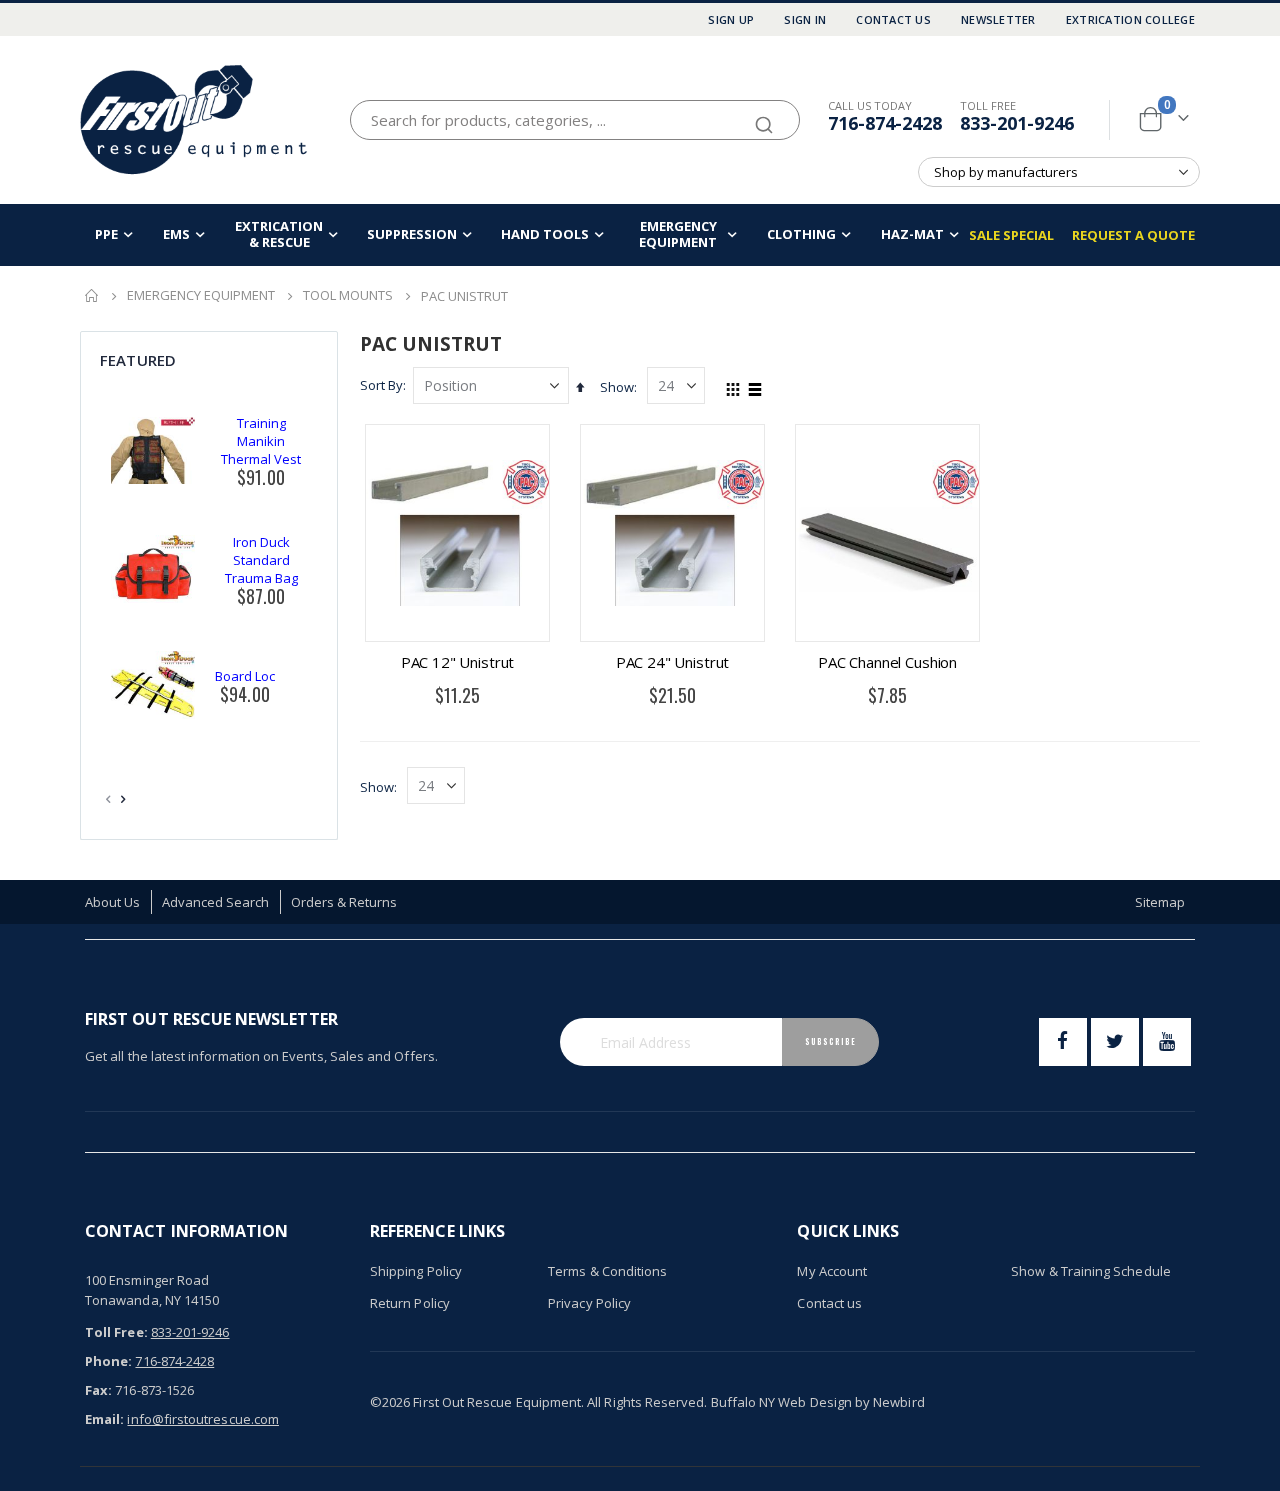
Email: (104, 1419)
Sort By (381, 385)
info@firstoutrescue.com (203, 1419)
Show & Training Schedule (1091, 1271)
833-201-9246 (1017, 123)
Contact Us (893, 19)
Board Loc (245, 676)
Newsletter (998, 19)
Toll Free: (116, 1332)
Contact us (829, 1303)
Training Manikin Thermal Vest (261, 441)
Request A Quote (1133, 235)
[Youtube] (1167, 1042)
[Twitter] (1115, 1042)
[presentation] (124, 799)
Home (92, 296)
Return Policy (410, 1303)
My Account (832, 1271)
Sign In (805, 19)
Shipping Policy (416, 1271)
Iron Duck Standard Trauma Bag (261, 560)
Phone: (108, 1361)
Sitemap (1160, 902)
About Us (113, 902)
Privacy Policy (589, 1303)
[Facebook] (1063, 1042)
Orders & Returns (344, 902)
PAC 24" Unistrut (673, 662)
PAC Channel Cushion (887, 662)
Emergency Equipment (201, 295)
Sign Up (731, 19)
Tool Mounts (348, 295)
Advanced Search (216, 902)
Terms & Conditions (607, 1271)
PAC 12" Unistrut (458, 662)
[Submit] (764, 116)
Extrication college (1130, 19)
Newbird (898, 1402)
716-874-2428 (885, 123)
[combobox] (575, 120)
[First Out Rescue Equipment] (195, 119)
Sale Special (1011, 235)
